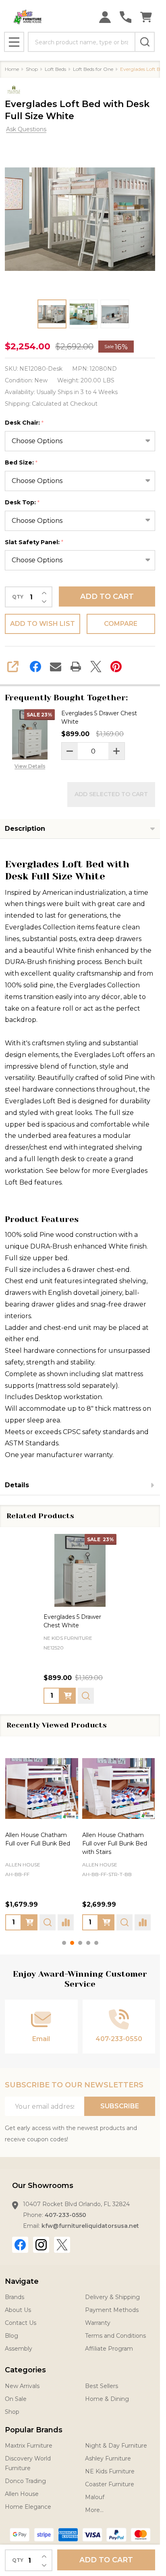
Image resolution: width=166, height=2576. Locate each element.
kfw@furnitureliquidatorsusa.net (90, 2226)
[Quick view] (86, 1695)
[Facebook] (35, 667)
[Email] (56, 667)
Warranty (98, 2323)
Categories (25, 2370)
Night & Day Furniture (116, 2446)
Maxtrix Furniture (29, 2446)
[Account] (105, 17)
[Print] (76, 667)
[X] (96, 667)
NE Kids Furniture (110, 2471)
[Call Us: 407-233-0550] (126, 17)
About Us (18, 2310)
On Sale (16, 2399)
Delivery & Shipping (112, 2297)
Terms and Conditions (115, 2336)
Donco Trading (25, 2481)
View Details (30, 766)
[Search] (145, 42)
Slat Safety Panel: (34, 542)
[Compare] (39, 1922)
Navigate (22, 2281)
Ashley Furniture (108, 2458)
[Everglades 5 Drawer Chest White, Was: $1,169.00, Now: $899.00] (80, 1570)
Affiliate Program (109, 2349)
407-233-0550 (65, 2215)
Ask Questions (26, 129)
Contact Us (21, 2323)
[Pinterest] (116, 667)
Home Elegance (28, 2507)
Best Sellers (102, 2386)
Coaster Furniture (110, 2484)
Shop (12, 2412)
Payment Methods (112, 2310)
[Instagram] (41, 2245)
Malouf (95, 2497)
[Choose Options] (114, 1922)
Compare (121, 624)
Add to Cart (107, 597)
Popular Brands (34, 2430)
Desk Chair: (24, 423)
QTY (18, 597)
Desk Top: (22, 503)
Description (25, 829)
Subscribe (120, 2106)
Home (12, 69)
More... (94, 2510)
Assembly (19, 2349)
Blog (11, 2336)
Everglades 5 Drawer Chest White (99, 717)
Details (17, 1485)
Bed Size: (21, 463)
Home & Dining (107, 2399)
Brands (15, 2297)
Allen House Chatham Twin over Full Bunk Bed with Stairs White (124, 1843)
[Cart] (146, 17)
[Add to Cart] (68, 1695)
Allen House (30, 1864)
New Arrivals (22, 2386)
